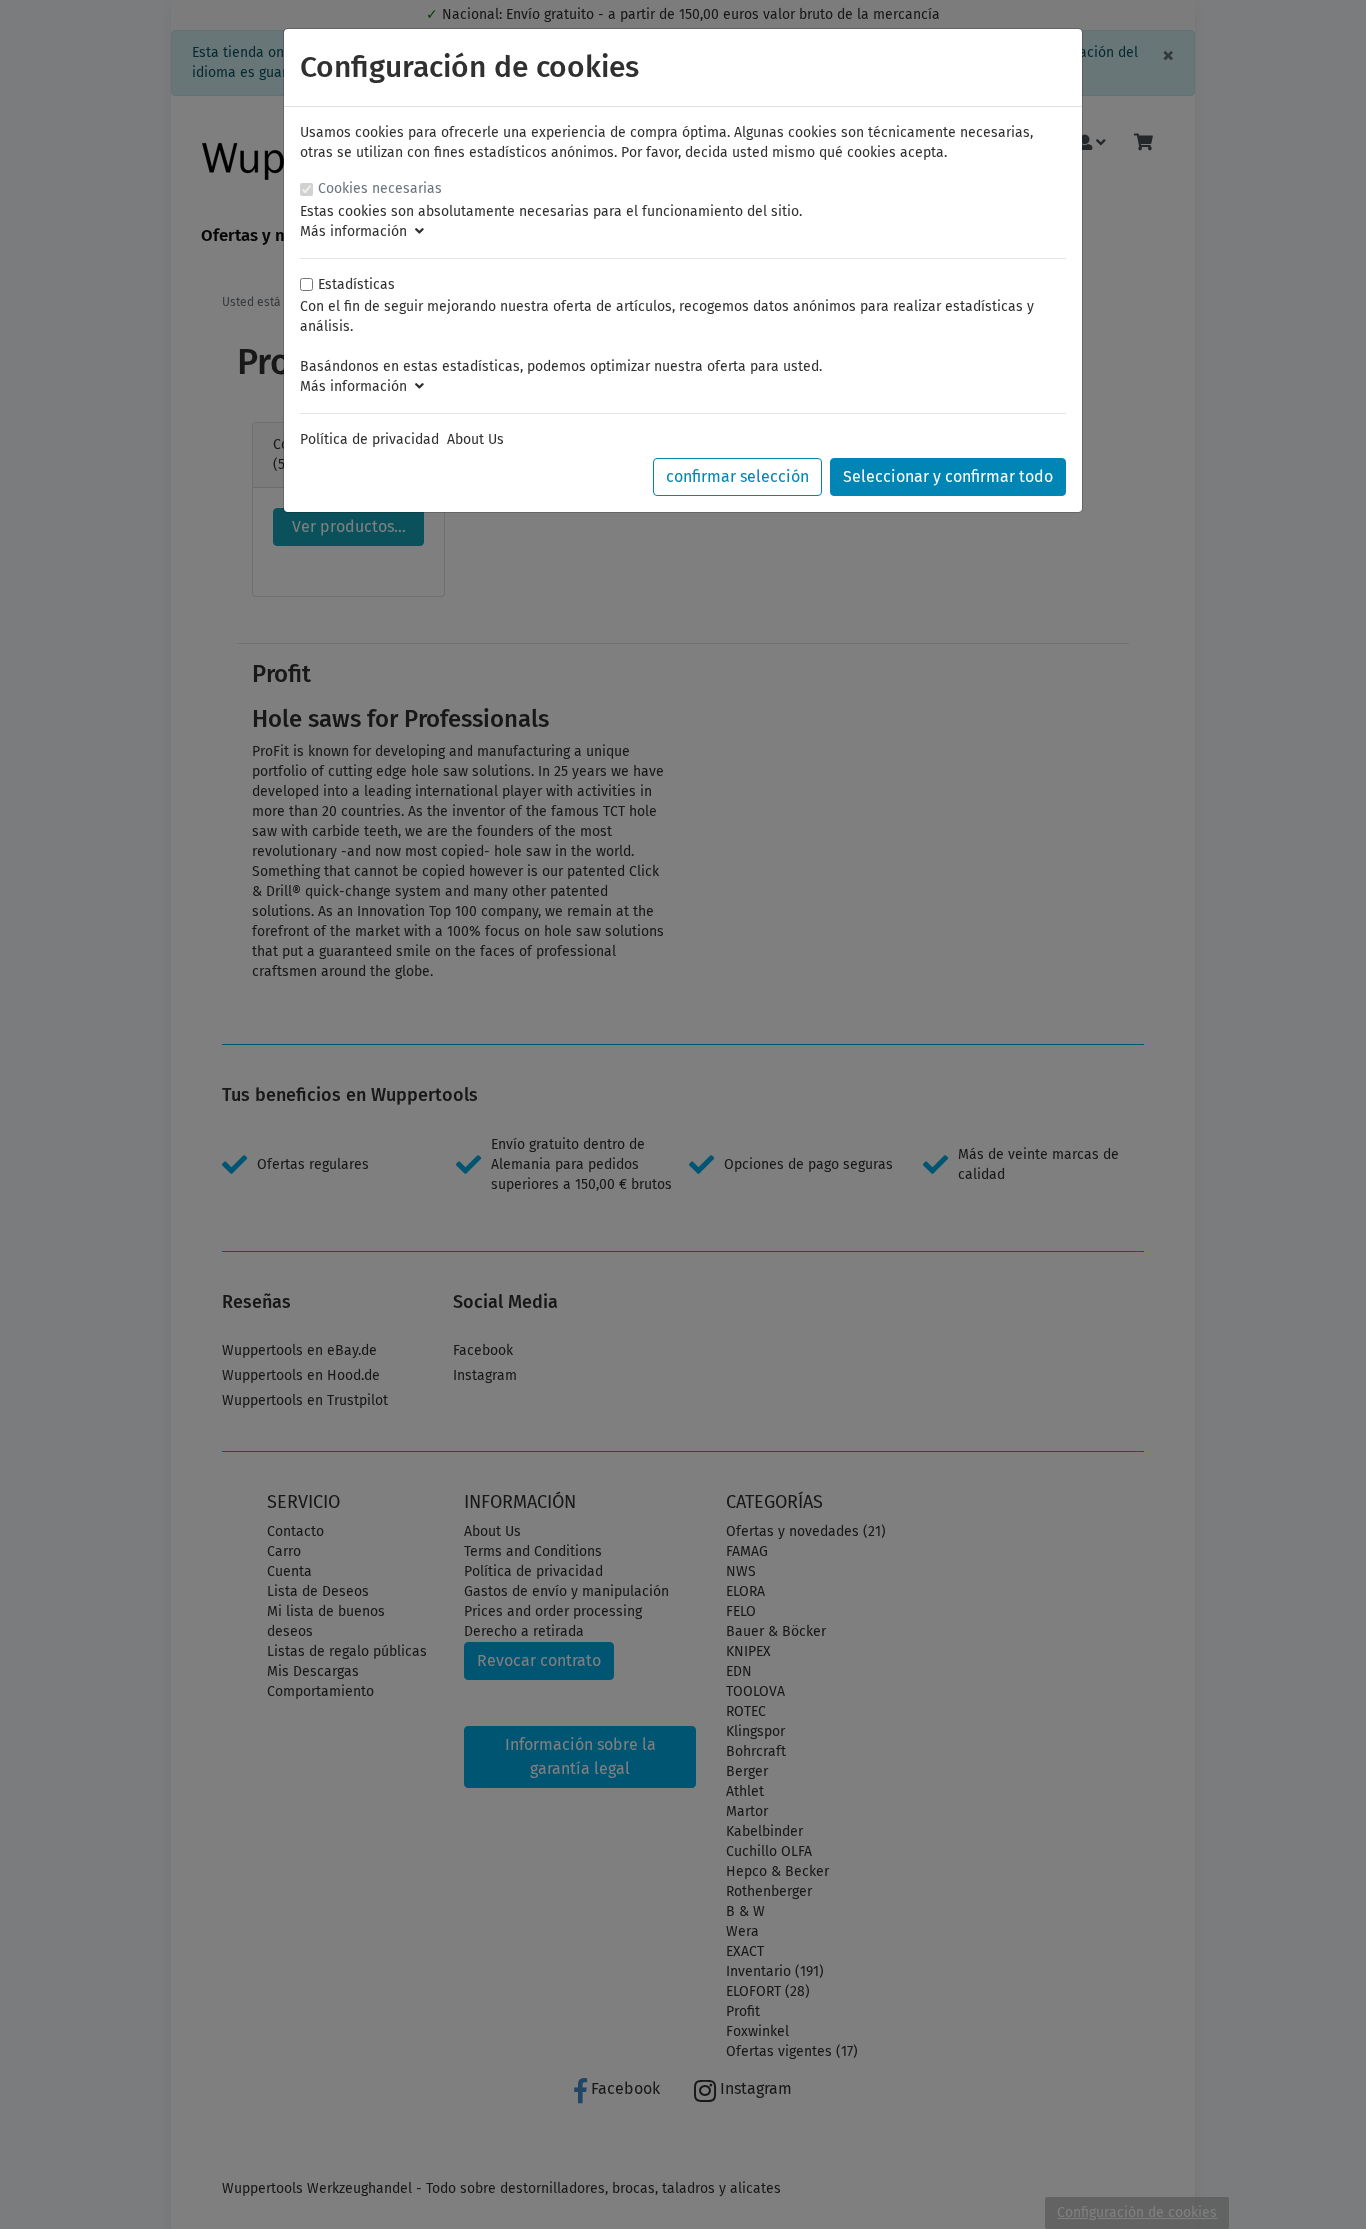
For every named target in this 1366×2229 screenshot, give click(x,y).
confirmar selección (737, 476)
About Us (475, 439)
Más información (357, 231)
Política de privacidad (369, 439)
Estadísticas (356, 284)
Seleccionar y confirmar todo (948, 476)
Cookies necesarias (380, 188)
